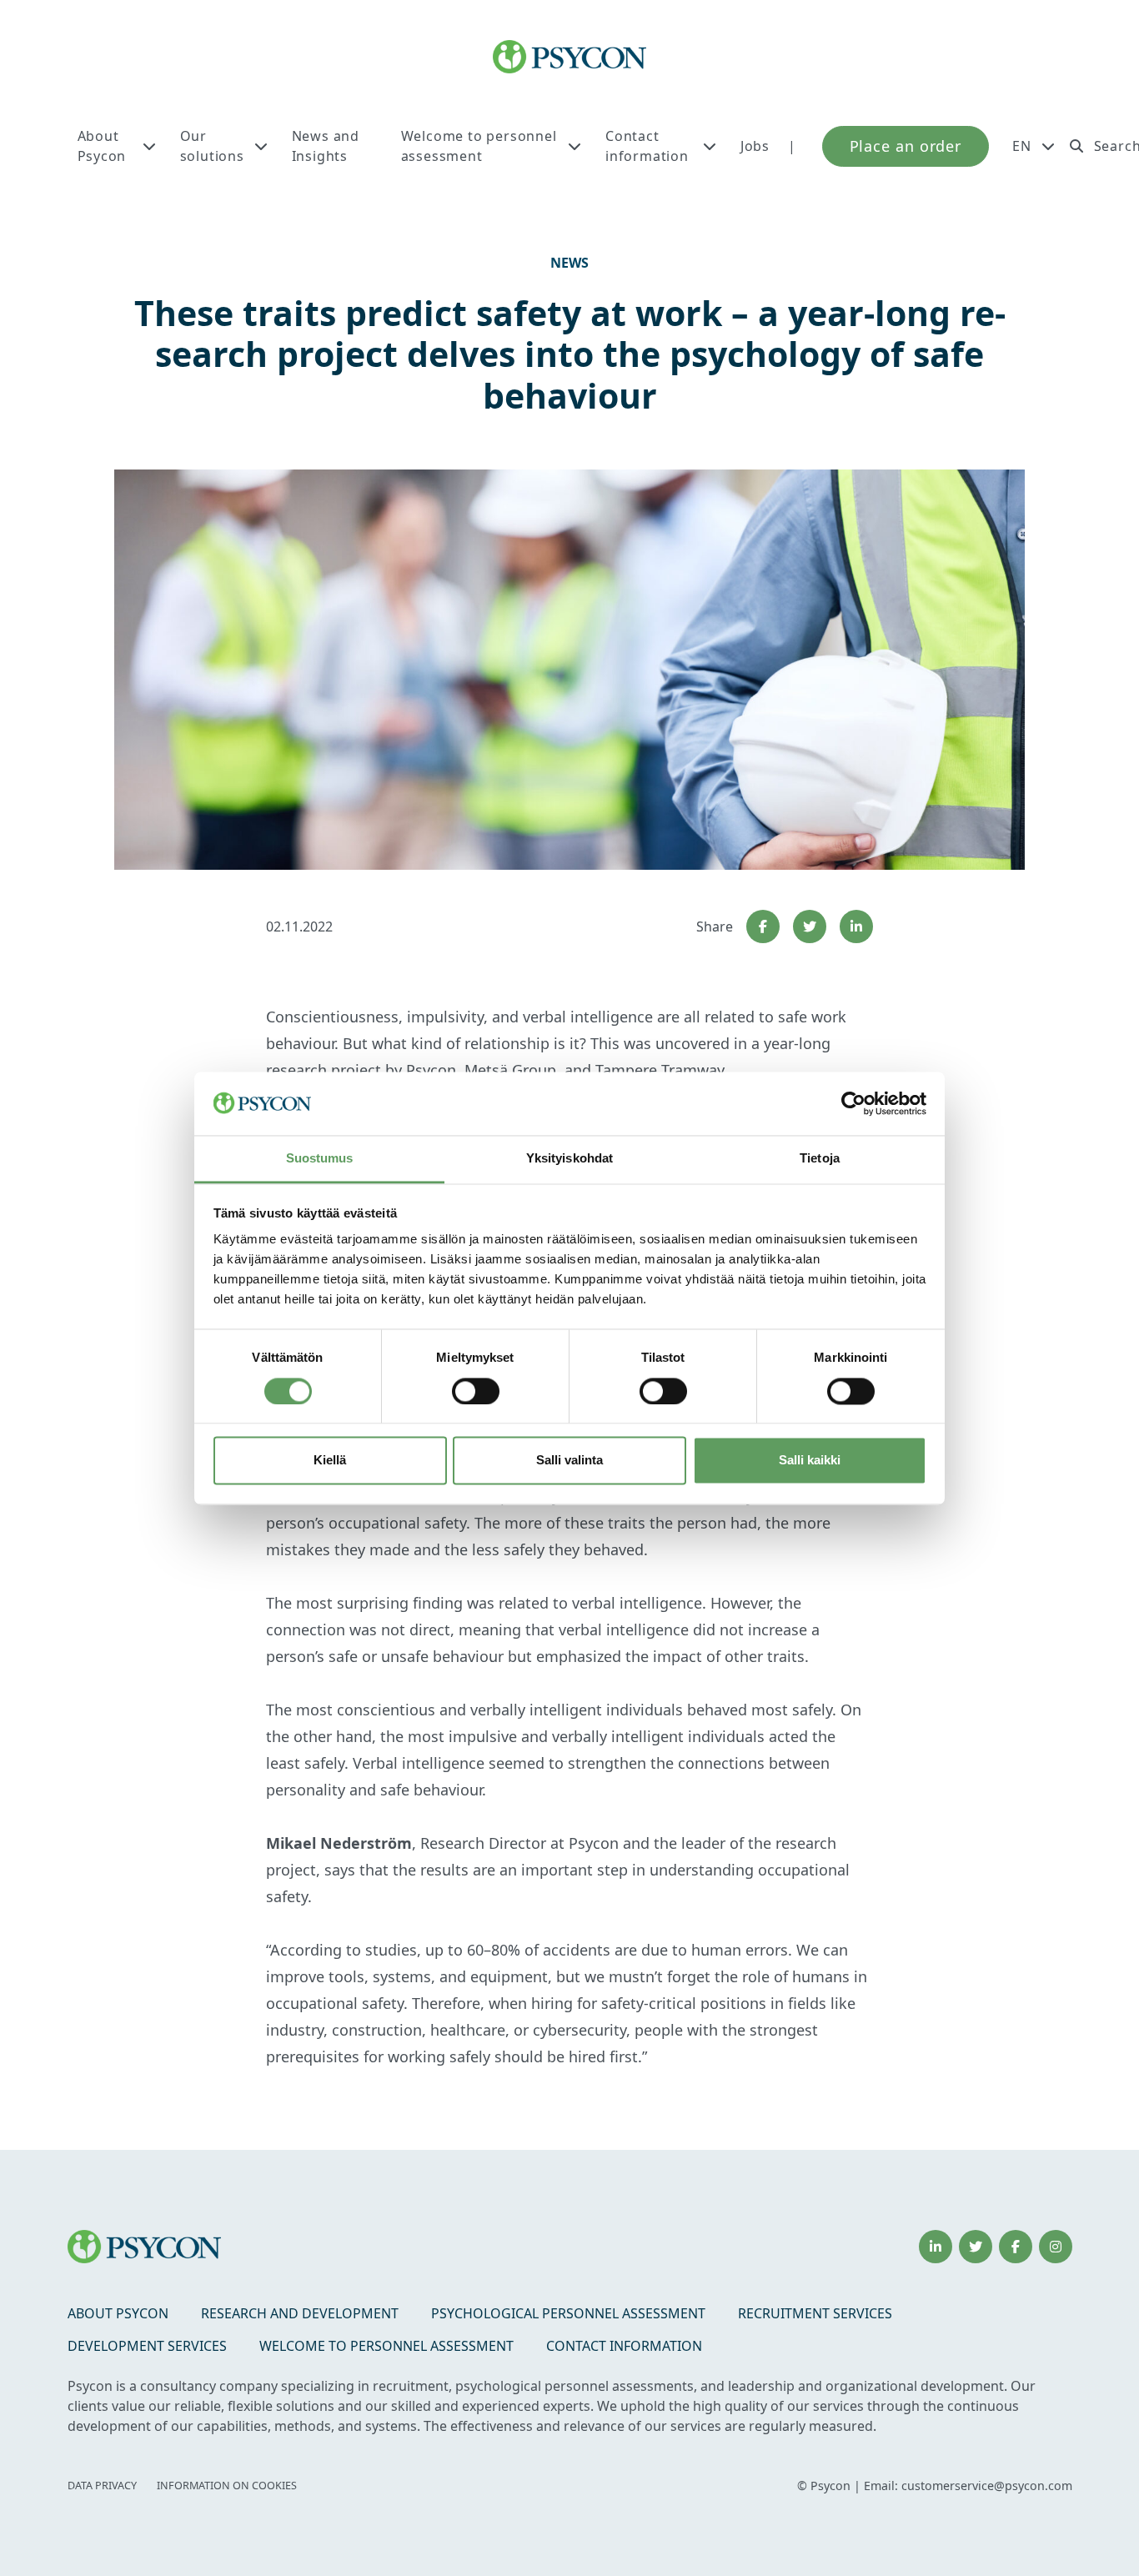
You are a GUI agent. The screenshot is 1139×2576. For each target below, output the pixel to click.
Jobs (755, 146)
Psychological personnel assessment (568, 2313)
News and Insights (326, 146)
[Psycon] (570, 57)
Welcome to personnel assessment (479, 146)
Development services (147, 2346)
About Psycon (102, 146)
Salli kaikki (810, 1461)
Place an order (906, 146)
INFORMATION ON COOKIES (227, 2486)
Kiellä (330, 1461)
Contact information (647, 146)
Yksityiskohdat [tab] (569, 1159)
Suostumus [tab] (320, 1159)
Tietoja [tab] (820, 1159)
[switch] (476, 1391)
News (569, 263)
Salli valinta (569, 1461)
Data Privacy (102, 2486)
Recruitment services (815, 2313)
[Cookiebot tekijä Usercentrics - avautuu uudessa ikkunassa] (853, 1103)
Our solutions (212, 146)
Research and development (300, 2313)
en (1022, 146)
